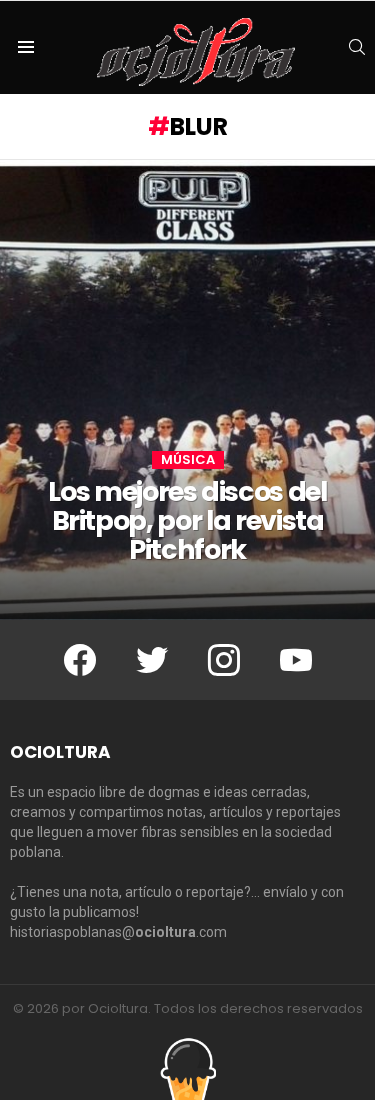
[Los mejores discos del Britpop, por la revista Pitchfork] (187, 390)
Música (188, 460)
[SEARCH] (357, 47)
